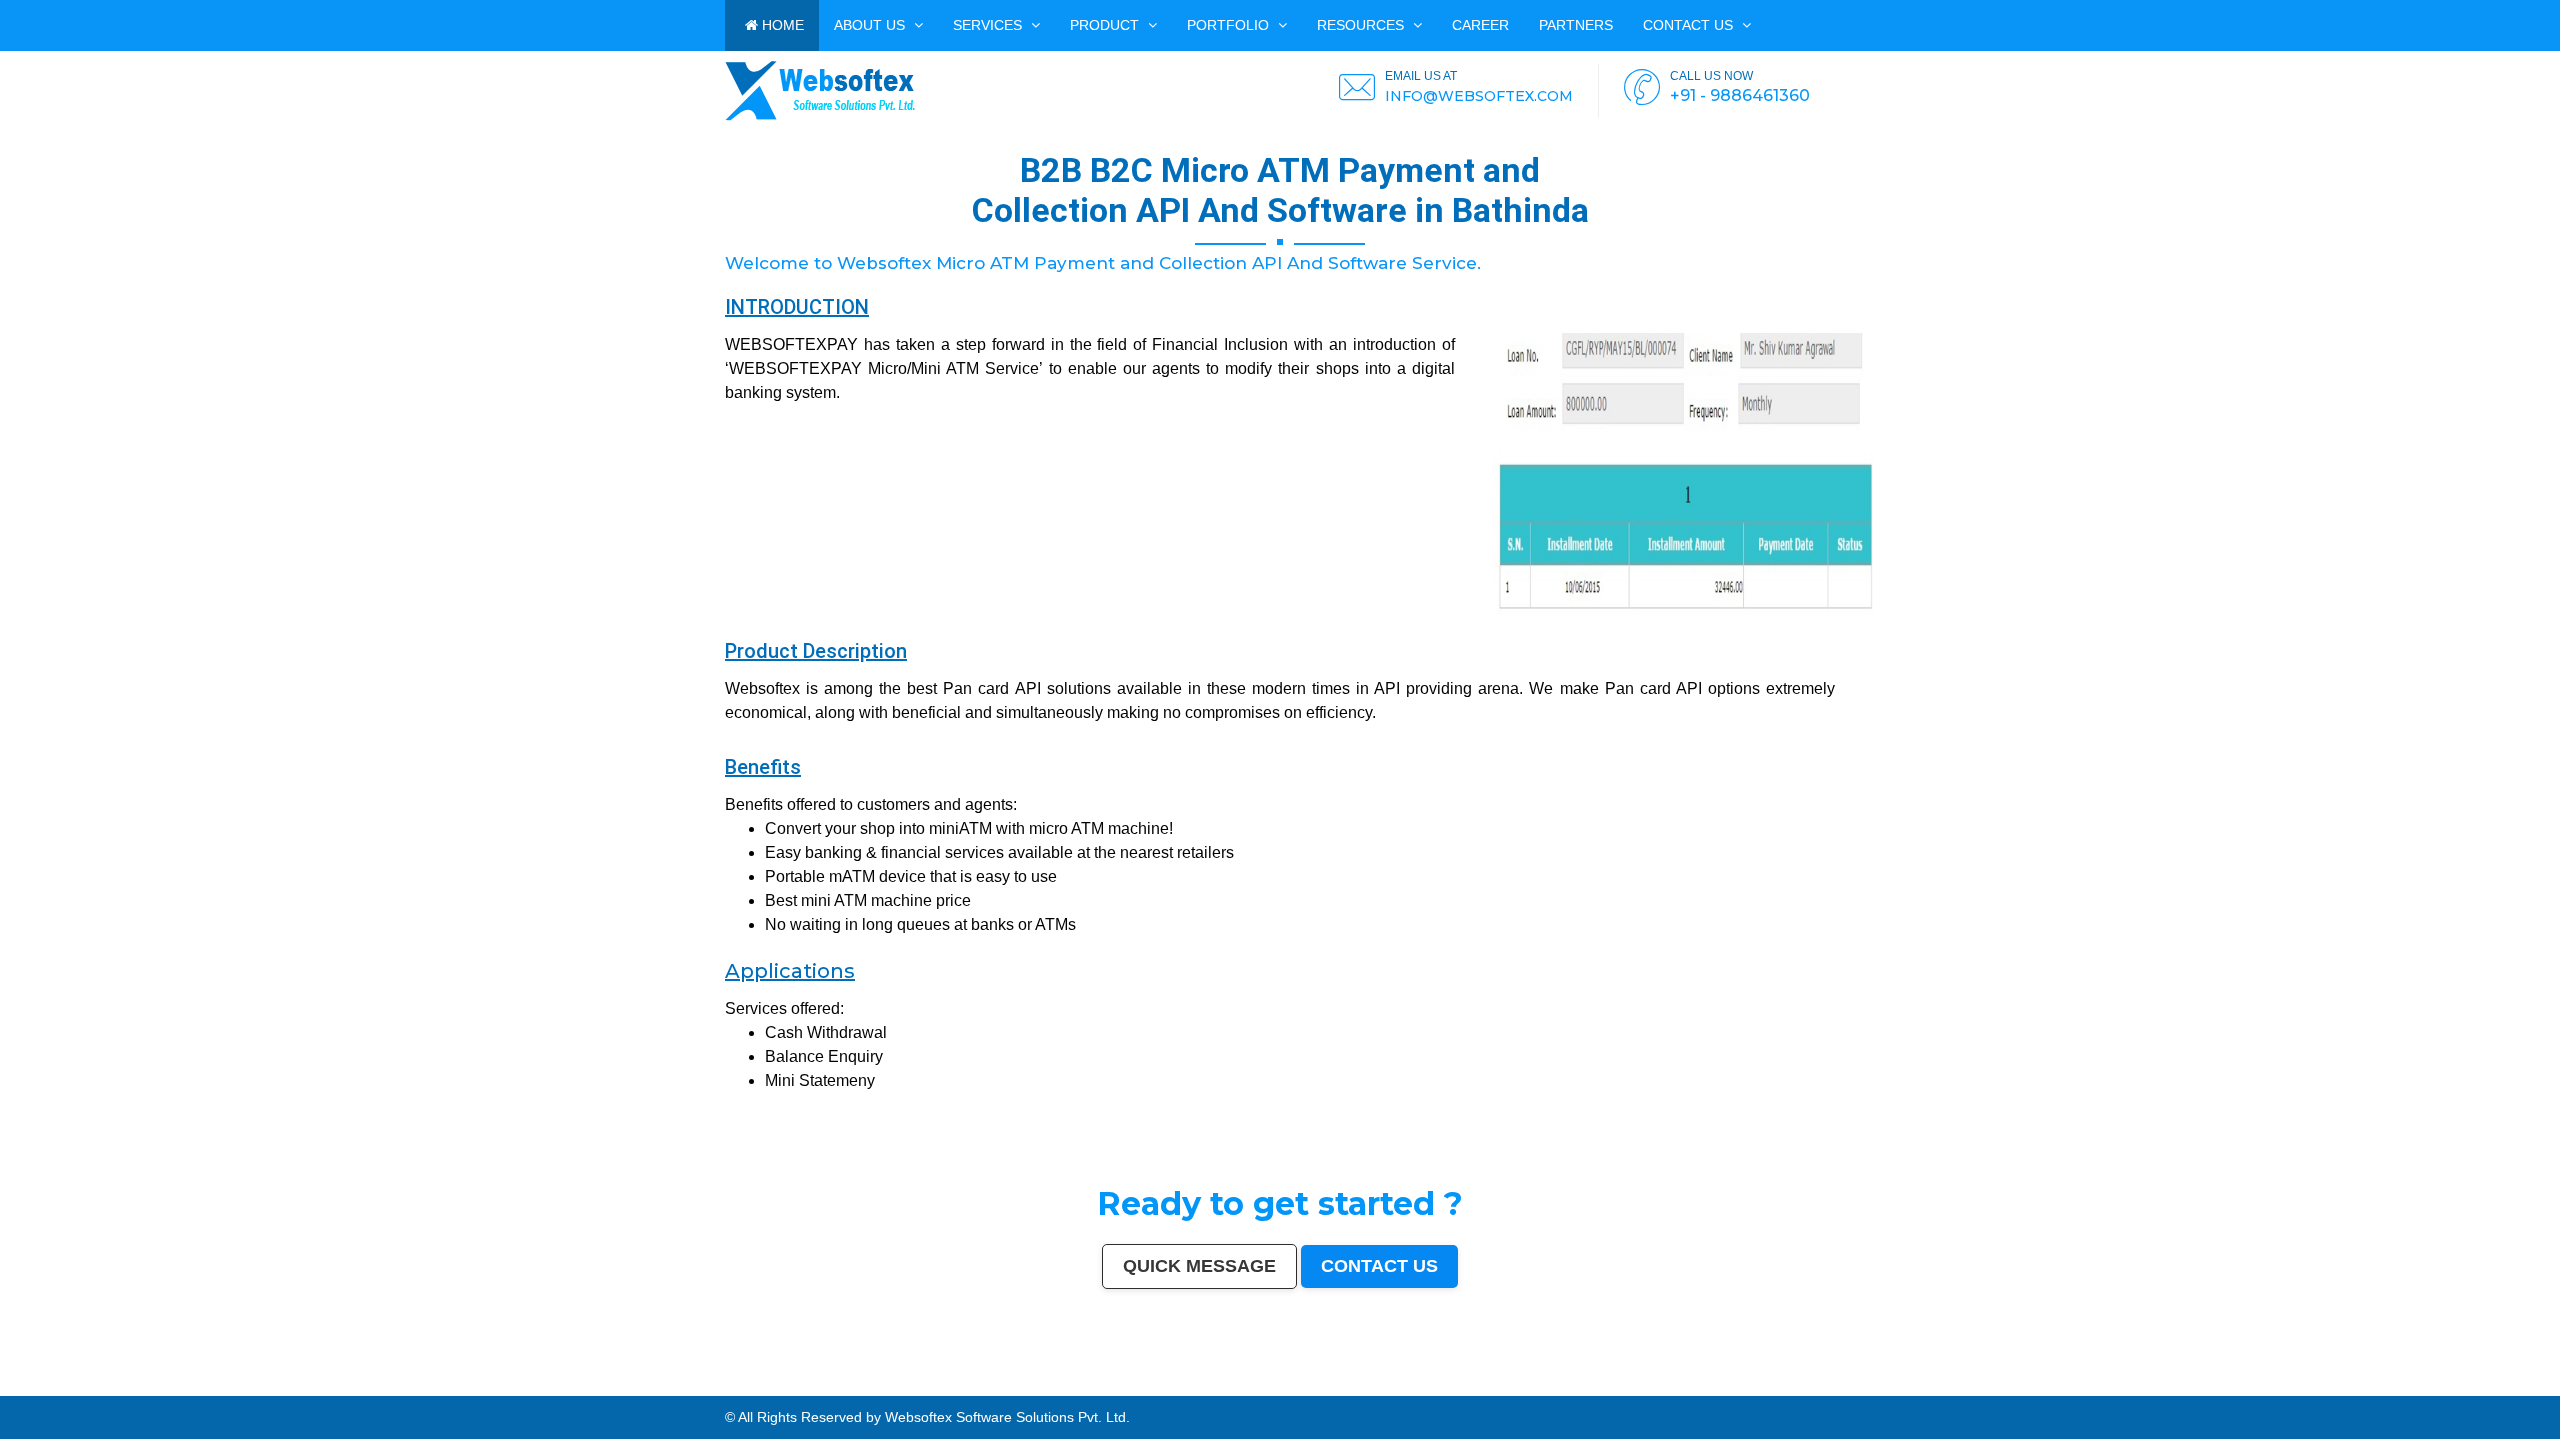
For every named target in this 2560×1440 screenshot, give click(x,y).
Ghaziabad (383, 1387)
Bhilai (1089, 1387)
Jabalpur (574, 1387)
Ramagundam (614, 1391)
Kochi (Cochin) (1206, 1387)
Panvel (694, 1391)
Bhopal (256, 1387)
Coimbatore (735, 1387)
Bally (2372, 1387)
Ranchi (605, 1387)
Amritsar (484, 1387)
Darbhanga (9, 1391)
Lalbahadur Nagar (1953, 1387)
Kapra (496, 1391)
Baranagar (331, 1391)
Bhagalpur (2142, 1387)
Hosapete (656, 1391)
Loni (726, 1391)
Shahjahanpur (2354, 1387)
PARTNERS (1576, 25)
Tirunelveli (1671, 1387)
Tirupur (1754, 1387)
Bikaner (1186, 1387)
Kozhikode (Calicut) (1830, 1387)
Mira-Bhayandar (780, 1387)
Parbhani (2479, 1387)
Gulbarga (1435, 1387)
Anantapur (454, 1391)
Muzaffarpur (2219, 1387)
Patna (216, 1387)
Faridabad (364, 1387)
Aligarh (918, 1387)
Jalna (120, 1391)
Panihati (1976, 1387)
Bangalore (47, 1387)
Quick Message (1199, 1266)
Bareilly (960, 1387)
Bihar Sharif (513, 1391)
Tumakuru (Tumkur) (2073, 1387)
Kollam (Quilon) (1881, 1387)
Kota (947, 1387)
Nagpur (203, 1387)
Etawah (2521, 1387)
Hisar (2314, 1387)
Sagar (420, 1391)
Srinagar (590, 1387)
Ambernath (711, 1391)
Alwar (2555, 1387)
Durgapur (1418, 1387)
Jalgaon (1548, 1387)
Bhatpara (1484, 1387)
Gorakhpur (1074, 1387)
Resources (1362, 25)
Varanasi (501, 1387)
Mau (97, 1391)
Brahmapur (1994, 1387)
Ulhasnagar (1283, 1387)
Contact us (1690, 25)
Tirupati (262, 1391)
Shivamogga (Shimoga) (2172, 1387)
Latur (1931, 1387)
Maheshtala (1579, 1387)
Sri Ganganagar (477, 1391)
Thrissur (2441, 1387)
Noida (1562, 1387)
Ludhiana (272, 1387)
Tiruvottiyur (637, 1391)
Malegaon (1652, 1387)
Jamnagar (1466, 1387)
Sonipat (134, 1391)
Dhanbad (756, 1391)
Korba (1597, 1387)
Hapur (218, 1391)
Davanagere (1736, 1387)
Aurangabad (520, 1387)
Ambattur (2013, 1387)
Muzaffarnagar (2103, 1387)
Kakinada (57, 1391)
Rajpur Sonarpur (1164, 1387)
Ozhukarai (245, 1391)
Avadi (315, 1391)
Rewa (794, 1391)
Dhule (2027, 1387)
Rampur (27, 1391)
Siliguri (1265, 1387)
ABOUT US (871, 25)
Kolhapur (1302, 1387)
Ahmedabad (119, 1387)
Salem (889, 1387)
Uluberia (739, 1391)
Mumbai (18, 1387)
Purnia (849, 1391)
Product (1106, 25)
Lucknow (188, 1387)
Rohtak (2265, 1387)
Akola (1719, 1387)
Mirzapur (878, 1391)
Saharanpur (1503, 1387)
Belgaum (1705, 1387)
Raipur (1058, 1387)
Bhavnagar (1230, 1387)
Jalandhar (873, 1387)
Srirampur (391, 1391)
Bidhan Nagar (776, 1391)
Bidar (671, 1391)
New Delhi (808, 1391)
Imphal (862, 1391)
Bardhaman (2539, 1387)
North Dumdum (588, 1391)
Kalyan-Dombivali (437, 1387)
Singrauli (2281, 1387)
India (5, 1387)
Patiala (2237, 1387)
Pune (136, 1387)
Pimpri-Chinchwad (307, 1387)
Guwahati (716, 1387)
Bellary (2251, 1387)
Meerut (413, 1387)
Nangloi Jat (351, 1391)
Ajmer (1402, 1387)
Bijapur (407, 1391)
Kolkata (64, 1387)
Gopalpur (1917, 1387)
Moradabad (1014, 1387)
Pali (822, 1391)
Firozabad (2387, 1387)
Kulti (2508, 1387)
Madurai (903, 1387)
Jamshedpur (1107, 1387)
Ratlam (530, 1391)
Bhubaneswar (851, 1387)
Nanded (1389, 1387)
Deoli (230, 1391)
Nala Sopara (2407, 1387)
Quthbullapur (2045, 1387)
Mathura (2200, 1387)
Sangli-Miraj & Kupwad (1362, 1387)
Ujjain (1625, 1387)
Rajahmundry (190, 1391)
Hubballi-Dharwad (823, 1387)
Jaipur (173, 1387)
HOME (781, 25)
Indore (229, 1387)
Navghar (834, 1391)
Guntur (1450, 1387)
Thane (243, 1387)
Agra (286, 1387)
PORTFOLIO (1230, 25)
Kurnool (149, 1391)
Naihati (41, 1391)
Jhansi (1792, 1387)
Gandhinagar (281, 1391)
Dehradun (1319, 1387)
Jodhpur (699, 1387)
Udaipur (1689, 1387)
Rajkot (400, 1387)
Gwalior (801, 1387)
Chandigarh (652, 1387)
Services (989, 25)
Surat (147, 1387)
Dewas (86, 1391)
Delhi (32, 1387)
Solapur (539, 1387)
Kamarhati (2299, 1387)
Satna (108, 1391)
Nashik (329, 1387)
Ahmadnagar (1774, 1387)
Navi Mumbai (464, 1387)
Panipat (2426, 1387)
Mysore (670, 1387)
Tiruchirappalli (1037, 1387)
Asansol (1611, 1387)
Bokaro (1806, 1387)
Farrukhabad (549, 1391)
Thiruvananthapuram (985, 1387)
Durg (207, 1391)
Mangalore (1857, 1387)
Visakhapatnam (627, 1387)
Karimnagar (372, 1391)
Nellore (1901, 1387)
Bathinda (301, 1391)
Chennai (79, 1387)
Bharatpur (435, 1391)
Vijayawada (756, 1387)
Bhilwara (2124, 1387)
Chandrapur (2330, 1387)
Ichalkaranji (167, 1391)
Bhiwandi (934, 1387)
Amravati (1127, 1387)
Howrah (684, 1387)
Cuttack (1143, 1387)
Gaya (1637, 1387)
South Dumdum (1527, 1387)
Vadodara (345, 1387)
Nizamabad (2460, 1387)
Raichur (568, 1391)
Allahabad (556, 1387)
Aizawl (73, 1391)
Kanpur (159, 1387)
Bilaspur (2495, 1387)
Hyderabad (98, 1387)
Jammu (1336, 1387)
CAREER (1480, 25)
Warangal (1249, 1387)
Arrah (682, 1391)
